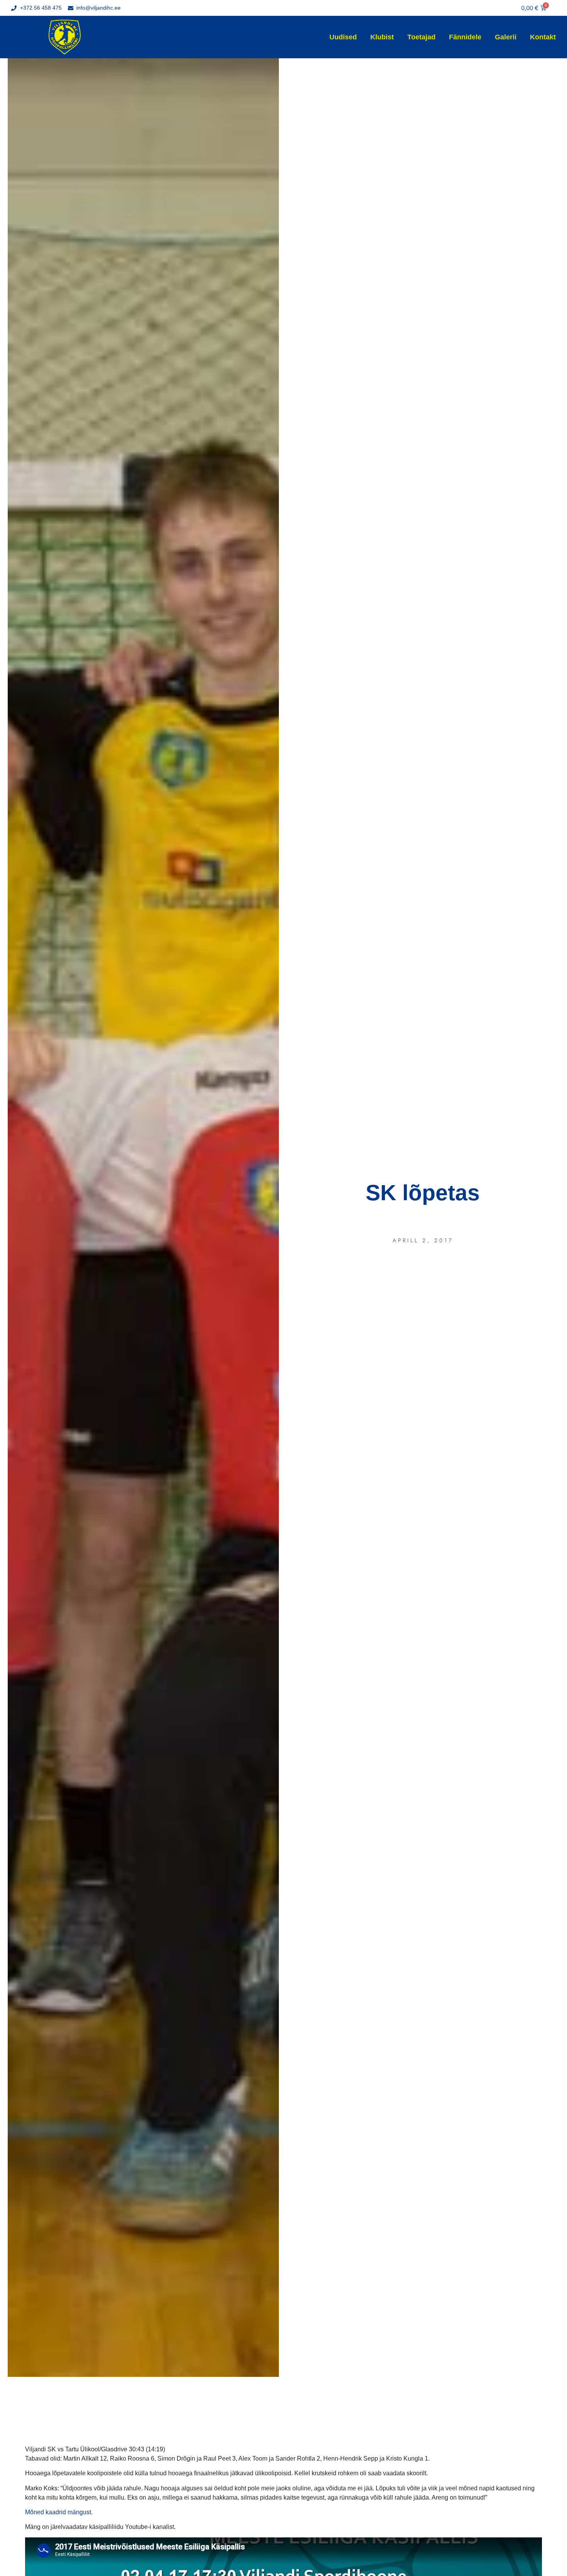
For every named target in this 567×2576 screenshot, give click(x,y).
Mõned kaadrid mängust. (59, 2512)
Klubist (382, 37)
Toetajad (421, 37)
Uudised (343, 37)
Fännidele (465, 37)
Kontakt (543, 37)
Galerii (506, 37)
